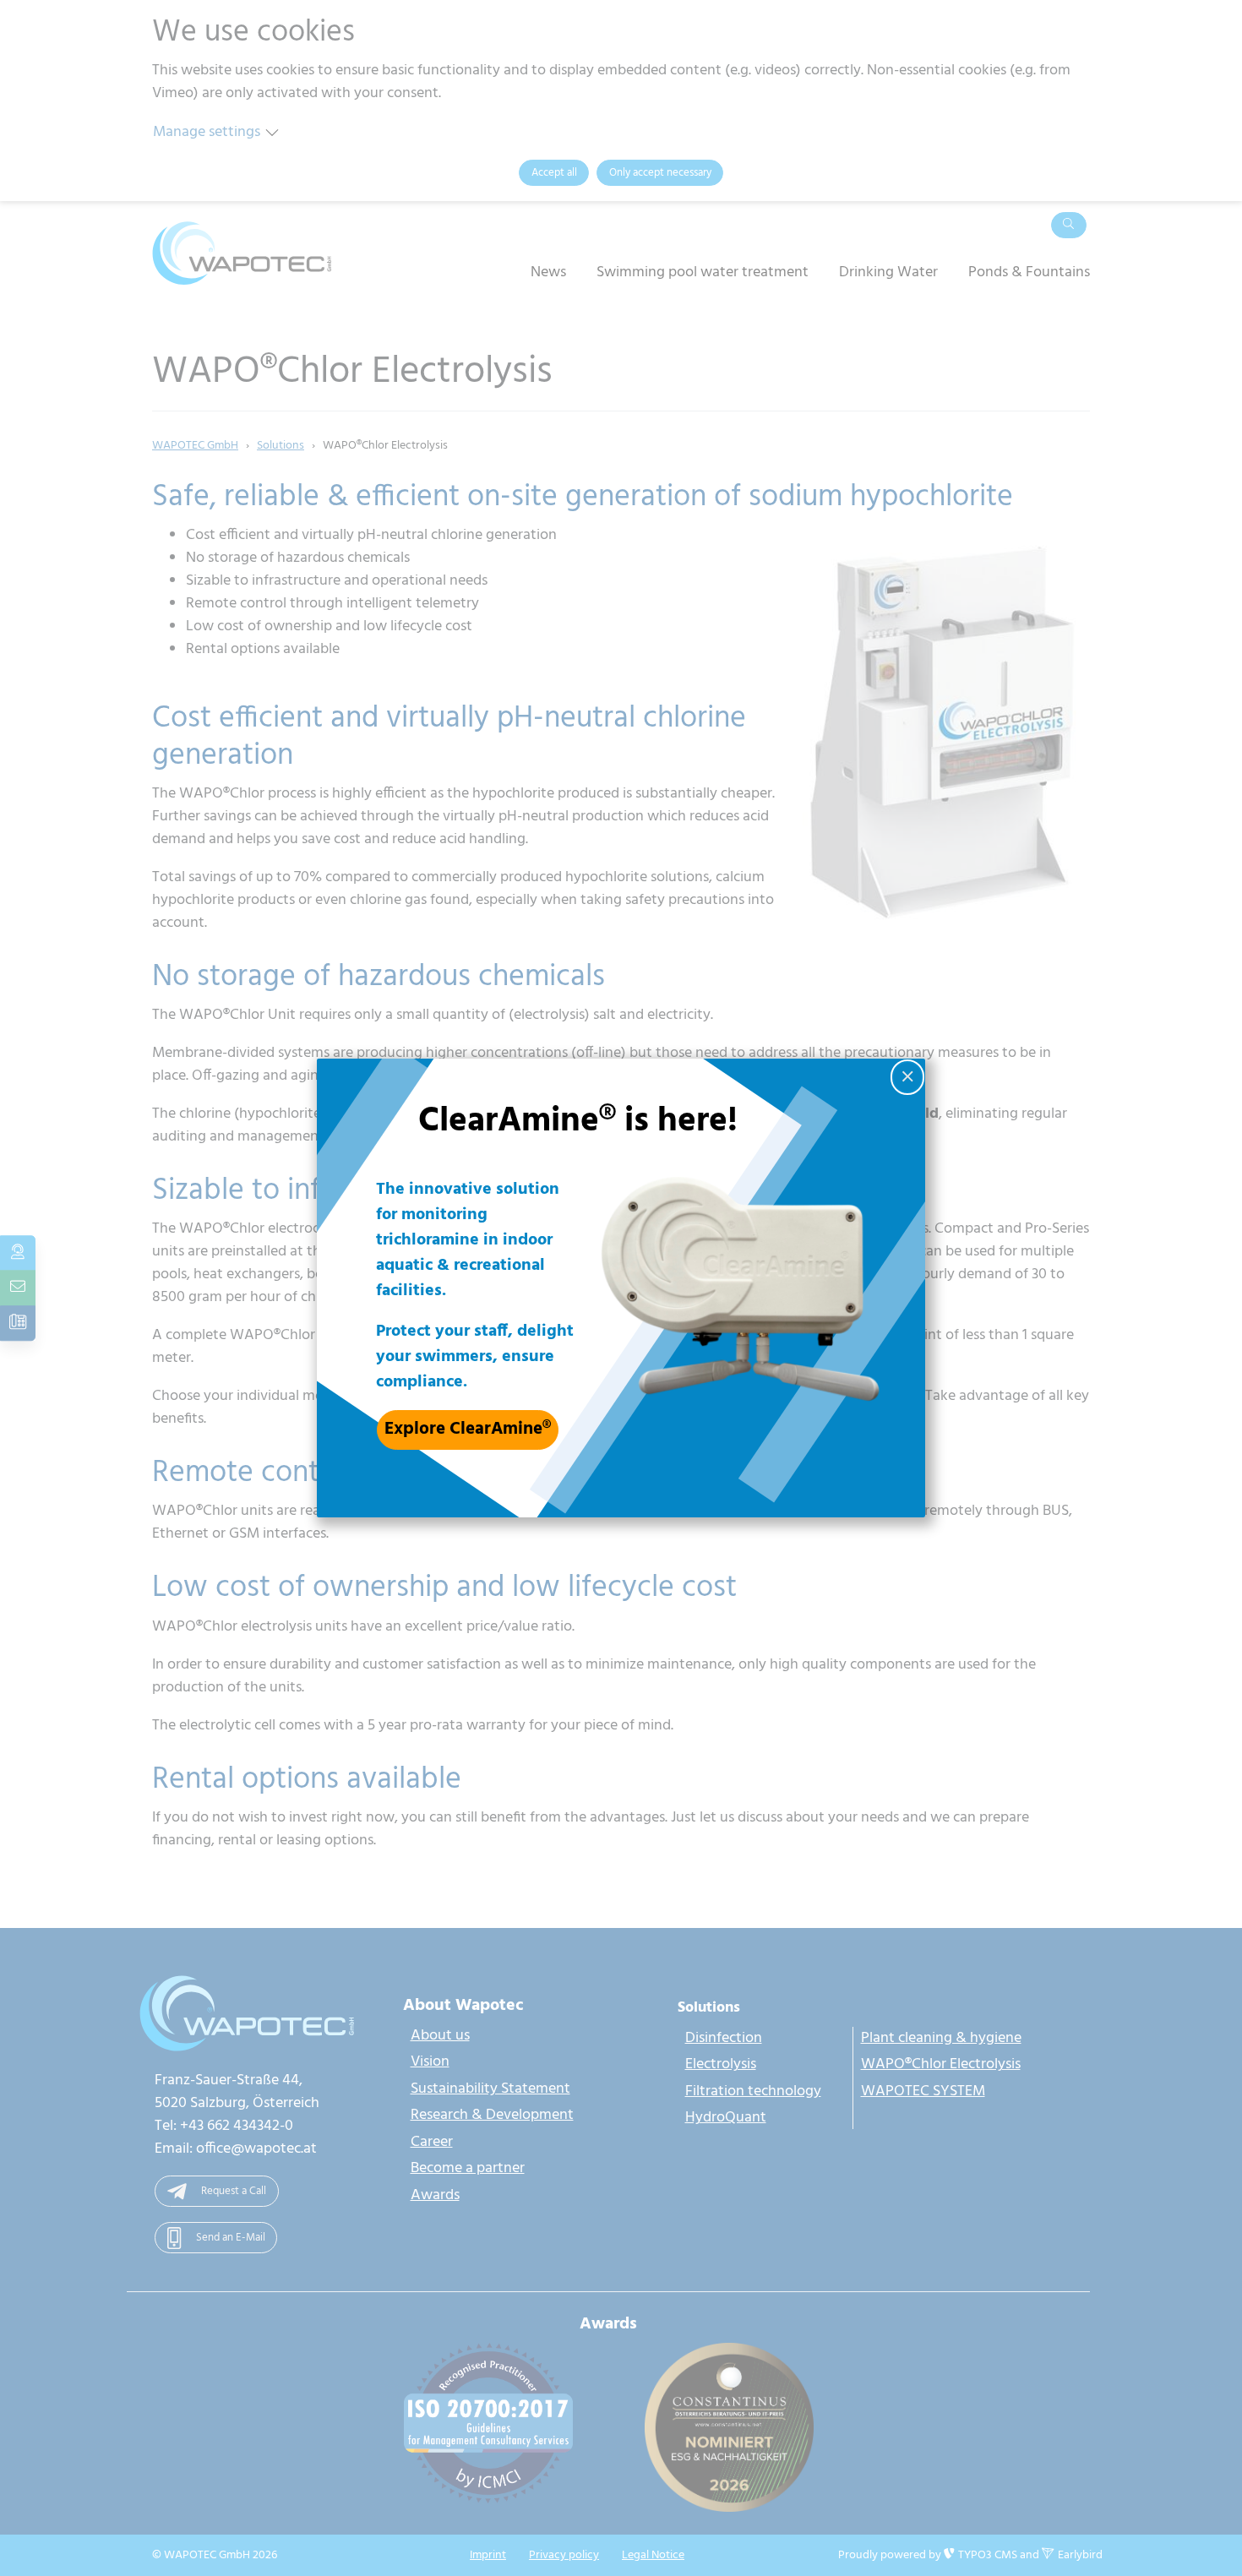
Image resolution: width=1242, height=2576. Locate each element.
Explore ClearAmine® (468, 1429)
